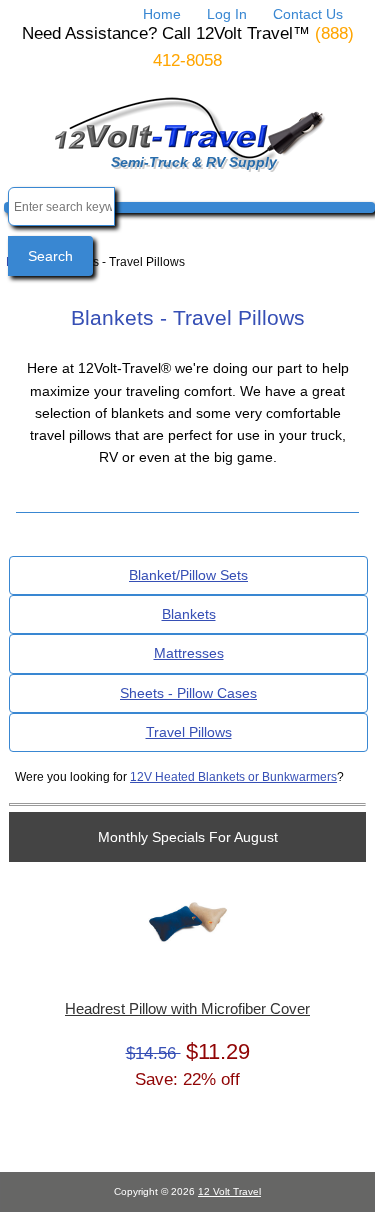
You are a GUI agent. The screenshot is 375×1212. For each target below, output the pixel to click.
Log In (227, 14)
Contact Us (308, 14)
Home (162, 14)
